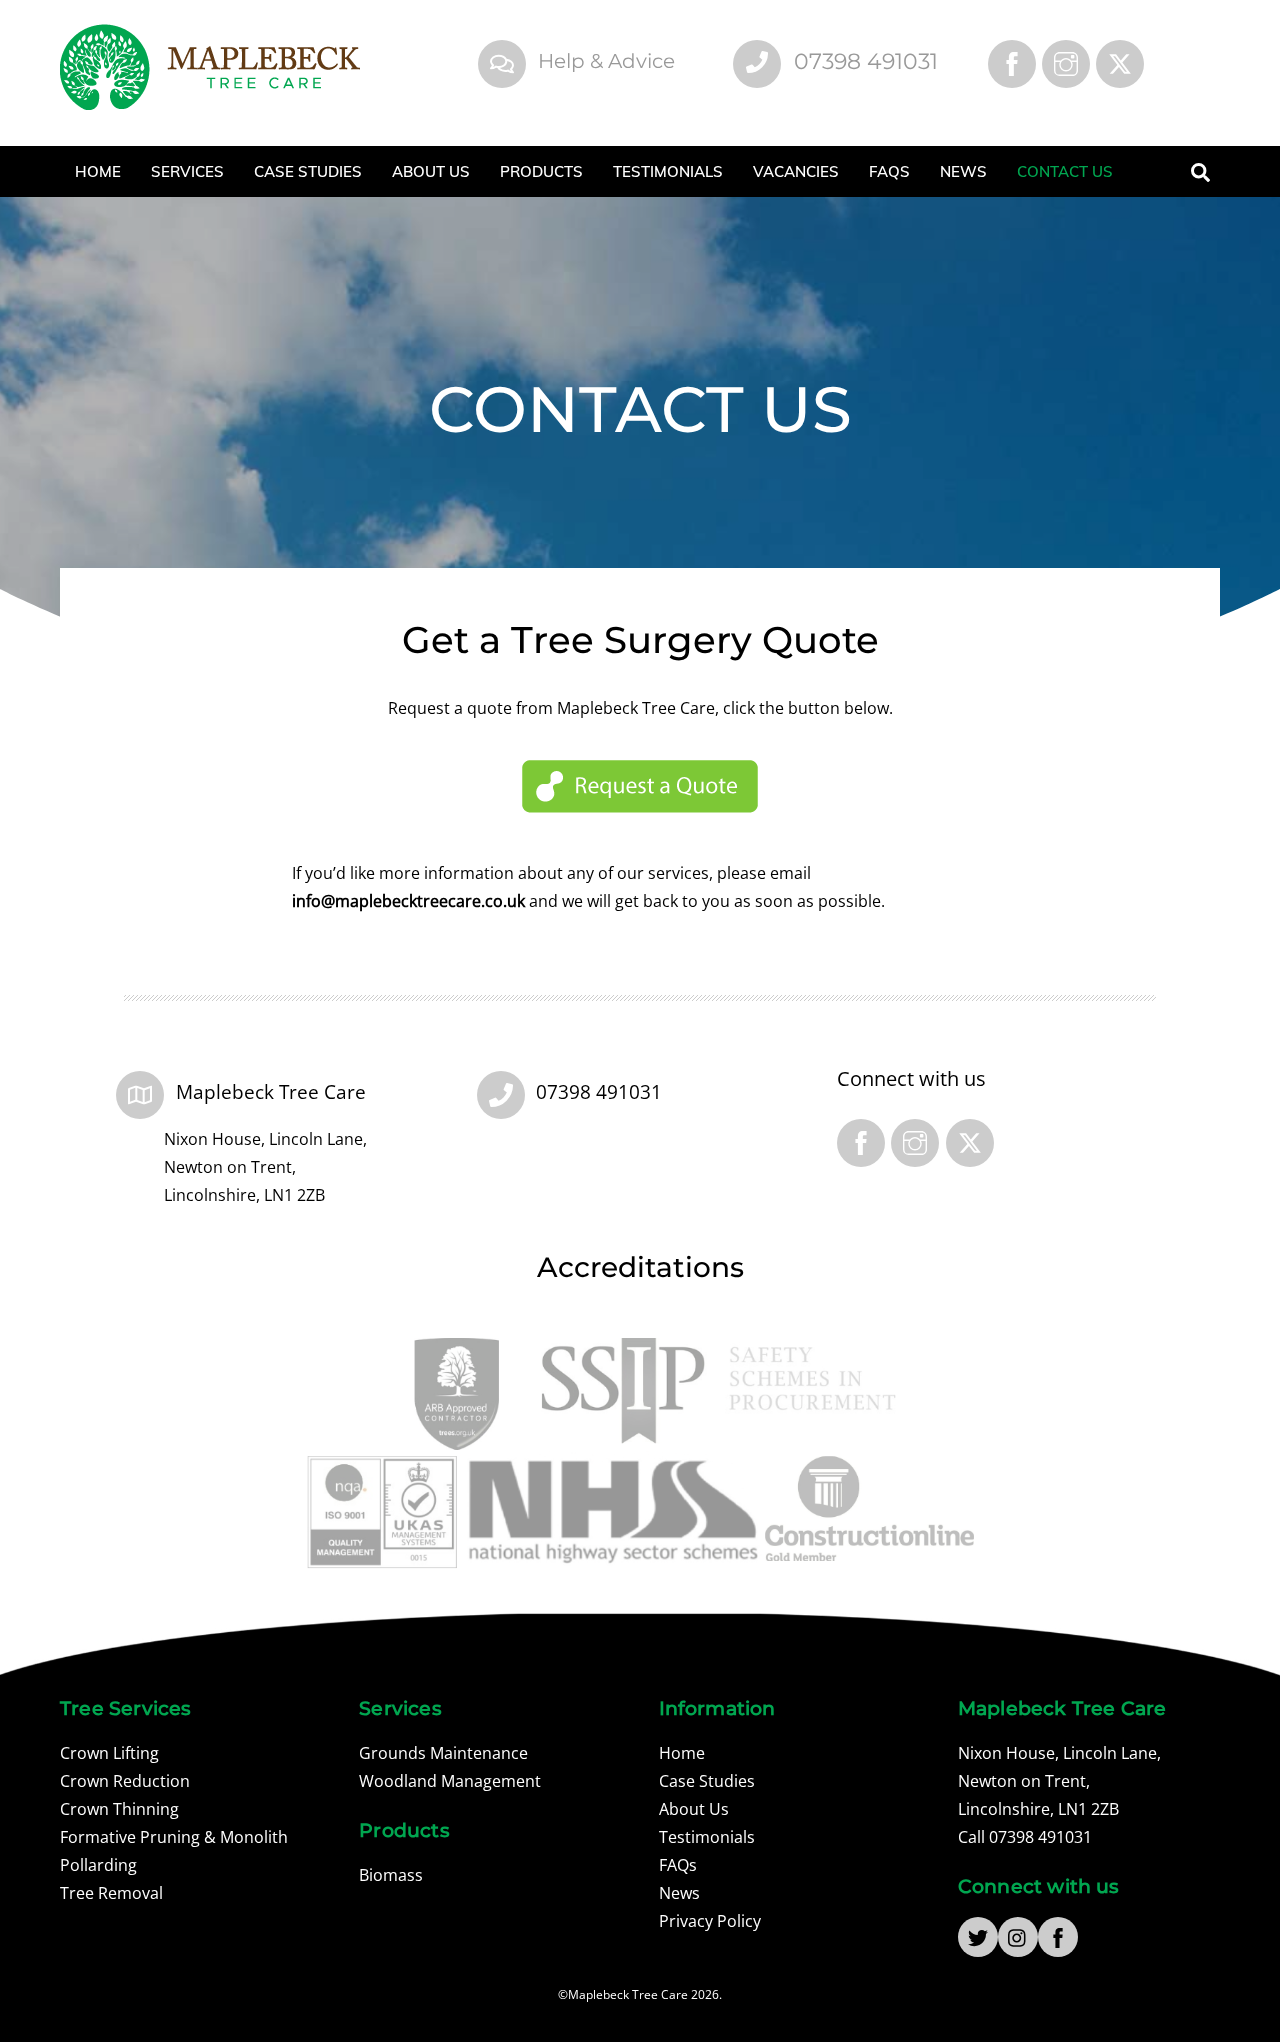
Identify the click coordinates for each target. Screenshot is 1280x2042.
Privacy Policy (710, 1921)
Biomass (391, 1875)
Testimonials (668, 171)
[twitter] (978, 1936)
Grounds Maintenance (443, 1753)
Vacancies (796, 171)
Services (187, 171)
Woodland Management (450, 1781)
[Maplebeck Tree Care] (210, 99)
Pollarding (98, 1865)
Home (98, 171)
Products (541, 171)
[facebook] (1058, 1936)
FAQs (889, 171)
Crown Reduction (125, 1781)
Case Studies (308, 171)
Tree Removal (111, 1893)
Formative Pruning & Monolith (174, 1837)
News (963, 171)
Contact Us (1065, 171)
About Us (431, 171)
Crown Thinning (119, 1809)
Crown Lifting (109, 1753)
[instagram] (1018, 1936)
